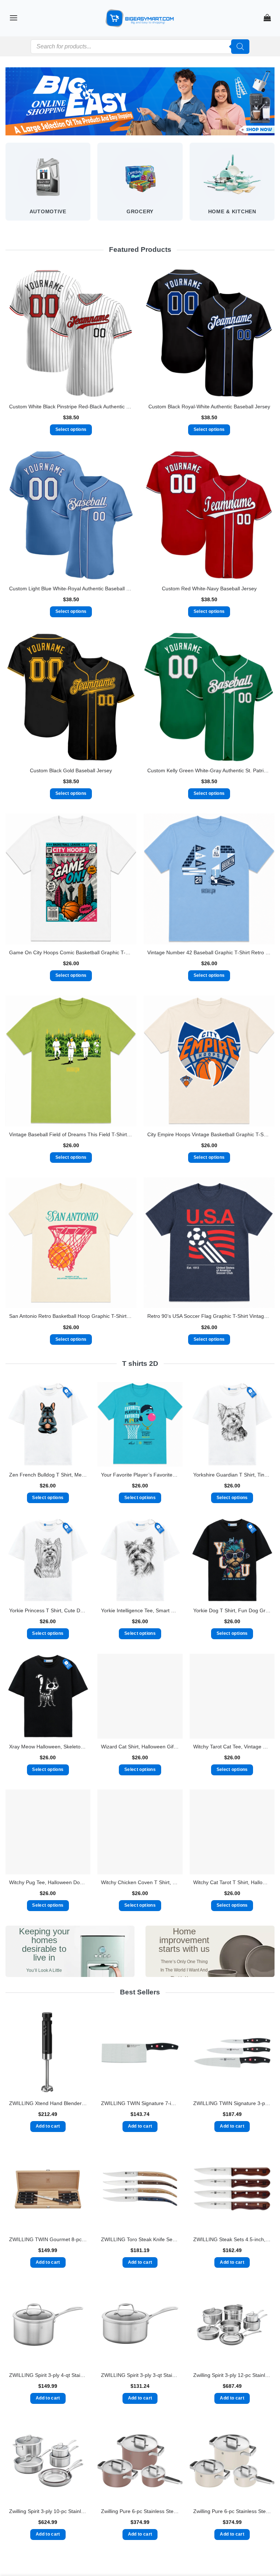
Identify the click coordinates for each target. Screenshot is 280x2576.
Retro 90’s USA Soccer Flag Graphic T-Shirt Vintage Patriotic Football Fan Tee (209, 1316)
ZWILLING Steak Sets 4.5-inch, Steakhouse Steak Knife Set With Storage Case (232, 2239)
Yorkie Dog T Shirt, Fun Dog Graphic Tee (232, 1610)
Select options (71, 429)
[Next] (274, 188)
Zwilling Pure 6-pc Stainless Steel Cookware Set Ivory (232, 2511)
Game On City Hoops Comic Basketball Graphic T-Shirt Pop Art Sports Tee (71, 952)
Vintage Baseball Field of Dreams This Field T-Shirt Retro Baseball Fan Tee (71, 1134)
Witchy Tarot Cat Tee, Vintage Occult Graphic (232, 1747)
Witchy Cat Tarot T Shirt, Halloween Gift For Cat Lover (232, 1882)
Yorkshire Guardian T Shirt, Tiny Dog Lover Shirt (232, 1475)
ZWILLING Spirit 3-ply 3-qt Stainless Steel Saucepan (140, 2375)
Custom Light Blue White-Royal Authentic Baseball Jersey (71, 588)
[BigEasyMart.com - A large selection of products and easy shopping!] (140, 18)
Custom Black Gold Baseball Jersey (71, 770)
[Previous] (6, 188)
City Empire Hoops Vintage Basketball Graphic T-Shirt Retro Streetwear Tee (209, 1134)
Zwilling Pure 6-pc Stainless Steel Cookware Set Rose (140, 2511)
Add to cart (48, 2126)
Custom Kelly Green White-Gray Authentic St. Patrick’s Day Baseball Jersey (209, 770)
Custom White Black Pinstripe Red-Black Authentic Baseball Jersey (71, 407)
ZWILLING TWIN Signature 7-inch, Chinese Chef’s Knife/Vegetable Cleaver (140, 2103)
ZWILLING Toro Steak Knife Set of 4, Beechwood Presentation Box (140, 2239)
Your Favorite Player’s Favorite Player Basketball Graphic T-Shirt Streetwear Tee (140, 1475)
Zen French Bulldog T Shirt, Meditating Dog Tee (48, 1475)
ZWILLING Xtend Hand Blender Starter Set (48, 2103)
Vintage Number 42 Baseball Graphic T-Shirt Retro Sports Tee (209, 952)
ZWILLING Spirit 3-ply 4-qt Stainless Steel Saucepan (48, 2375)
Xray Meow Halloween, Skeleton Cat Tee (48, 1747)
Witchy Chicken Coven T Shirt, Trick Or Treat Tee (140, 1882)
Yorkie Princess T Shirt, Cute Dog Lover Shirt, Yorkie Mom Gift (48, 1610)
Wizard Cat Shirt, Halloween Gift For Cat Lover (140, 1747)
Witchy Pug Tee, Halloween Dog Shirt (48, 1882)
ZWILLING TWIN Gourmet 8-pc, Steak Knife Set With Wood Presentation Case (48, 2239)
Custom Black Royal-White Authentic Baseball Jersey (209, 407)
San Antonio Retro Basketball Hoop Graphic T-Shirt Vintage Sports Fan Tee (71, 1316)
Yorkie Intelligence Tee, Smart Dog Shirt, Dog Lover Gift (140, 1610)
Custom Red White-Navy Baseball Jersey (209, 588)
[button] (13, 18)
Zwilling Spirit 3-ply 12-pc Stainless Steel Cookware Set (232, 2375)
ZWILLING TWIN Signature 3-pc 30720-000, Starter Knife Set (232, 2103)
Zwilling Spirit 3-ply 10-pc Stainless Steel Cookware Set (48, 2511)
